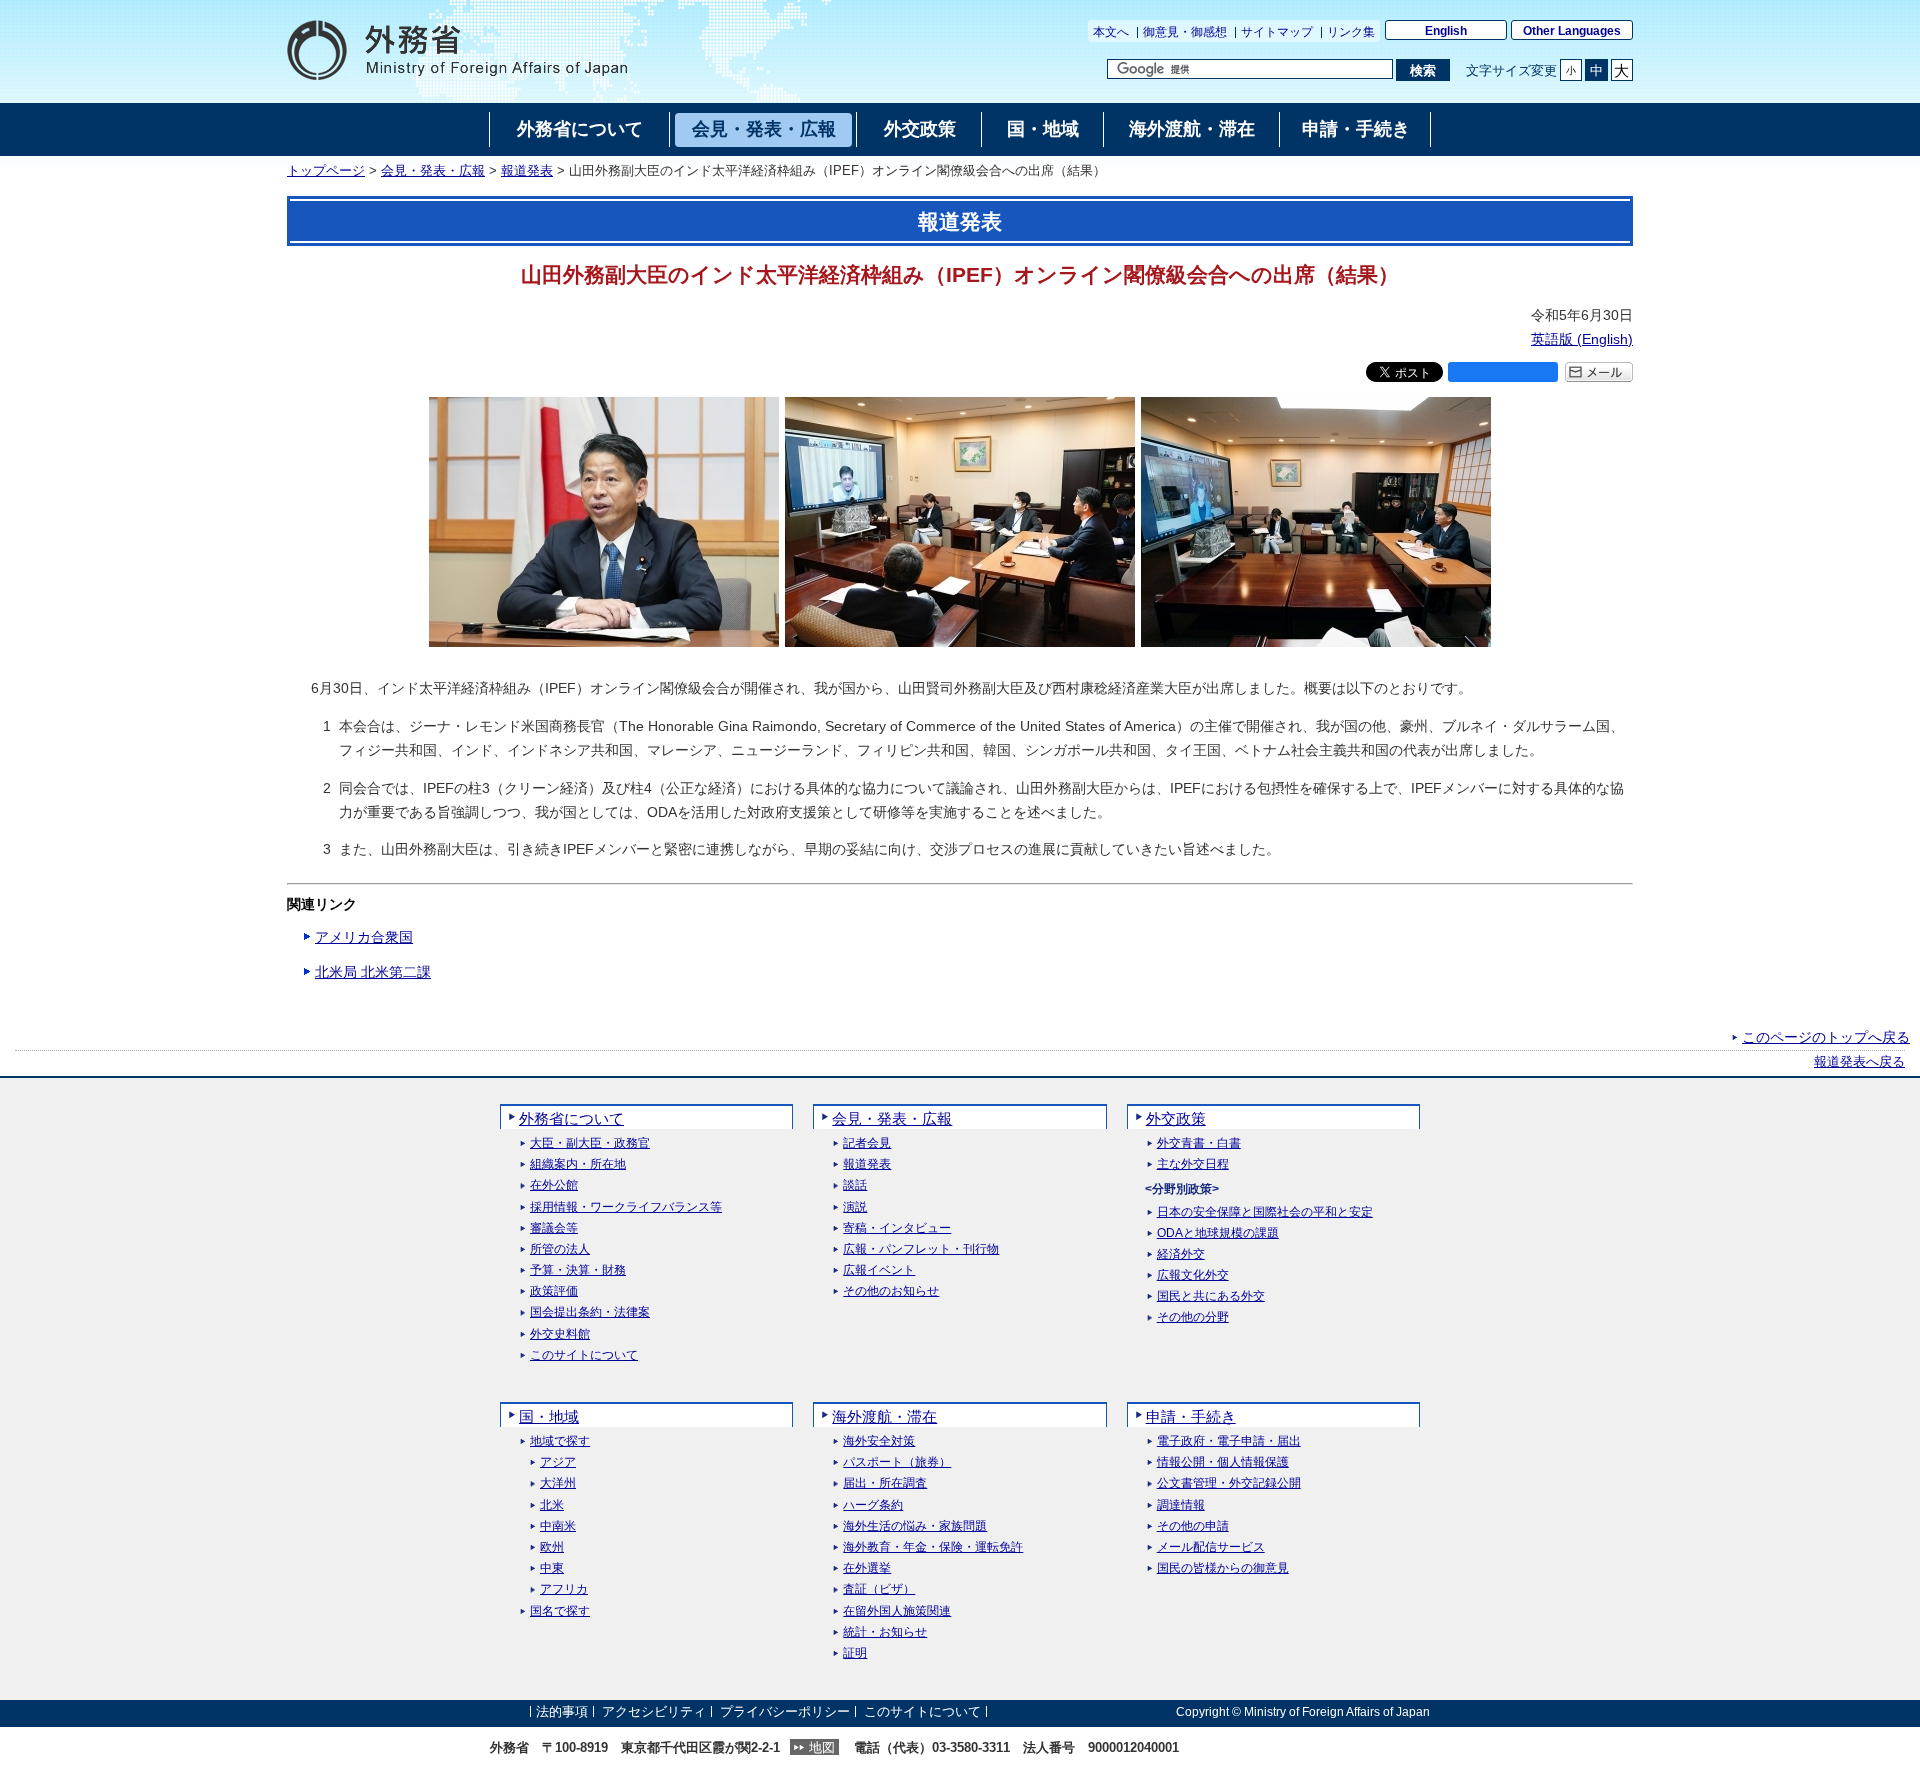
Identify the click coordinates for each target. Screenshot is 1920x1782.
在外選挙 (867, 1568)
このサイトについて (584, 1355)
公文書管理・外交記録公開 (1229, 1483)
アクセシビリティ (654, 1711)
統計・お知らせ (885, 1632)
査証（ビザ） (879, 1589)
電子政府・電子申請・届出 (1229, 1441)
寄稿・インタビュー (897, 1228)
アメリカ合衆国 (364, 937)
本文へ (1111, 32)
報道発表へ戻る (1859, 1062)
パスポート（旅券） (897, 1462)
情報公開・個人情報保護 (1223, 1462)
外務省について (571, 1118)
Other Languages (1572, 31)
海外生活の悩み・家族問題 (915, 1526)
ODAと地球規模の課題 (1218, 1233)
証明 (855, 1653)
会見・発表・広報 (433, 171)
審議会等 (554, 1228)
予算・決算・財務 (578, 1270)
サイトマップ (1277, 32)
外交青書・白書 (1199, 1143)
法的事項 (562, 1711)
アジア (558, 1462)
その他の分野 (1193, 1317)
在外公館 (554, 1185)
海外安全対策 (879, 1441)
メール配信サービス (1211, 1547)
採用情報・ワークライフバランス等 (626, 1207)
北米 (552, 1505)
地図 (822, 1747)
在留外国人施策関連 (897, 1611)
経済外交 (1181, 1254)
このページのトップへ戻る (1826, 1037)
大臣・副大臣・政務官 (590, 1143)
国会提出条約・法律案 (590, 1312)
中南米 (558, 1526)
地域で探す (560, 1441)
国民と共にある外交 (1211, 1296)
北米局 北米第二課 (373, 972)
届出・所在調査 (885, 1483)
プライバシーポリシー (785, 1711)
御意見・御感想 (1185, 32)
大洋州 (558, 1483)
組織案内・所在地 (578, 1164)
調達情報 (1181, 1505)
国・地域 (549, 1416)
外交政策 (1176, 1118)
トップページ (326, 171)
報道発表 (527, 171)
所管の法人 (560, 1249)
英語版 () (1582, 339)
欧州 (552, 1547)
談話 (855, 1185)
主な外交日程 (1193, 1164)
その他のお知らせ (891, 1291)
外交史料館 (560, 1334)
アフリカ (564, 1589)
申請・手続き (1191, 1416)
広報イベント (879, 1270)
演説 (855, 1207)
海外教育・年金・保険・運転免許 (933, 1547)
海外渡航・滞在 (884, 1416)
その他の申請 (1193, 1526)
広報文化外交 (1193, 1275)
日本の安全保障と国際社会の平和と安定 (1265, 1212)
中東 (552, 1568)
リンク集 (1351, 32)
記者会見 (867, 1143)
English (1446, 31)
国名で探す (560, 1611)
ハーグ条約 (873, 1505)
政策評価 (554, 1291)
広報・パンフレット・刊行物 (921, 1249)
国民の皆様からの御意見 (1223, 1568)
